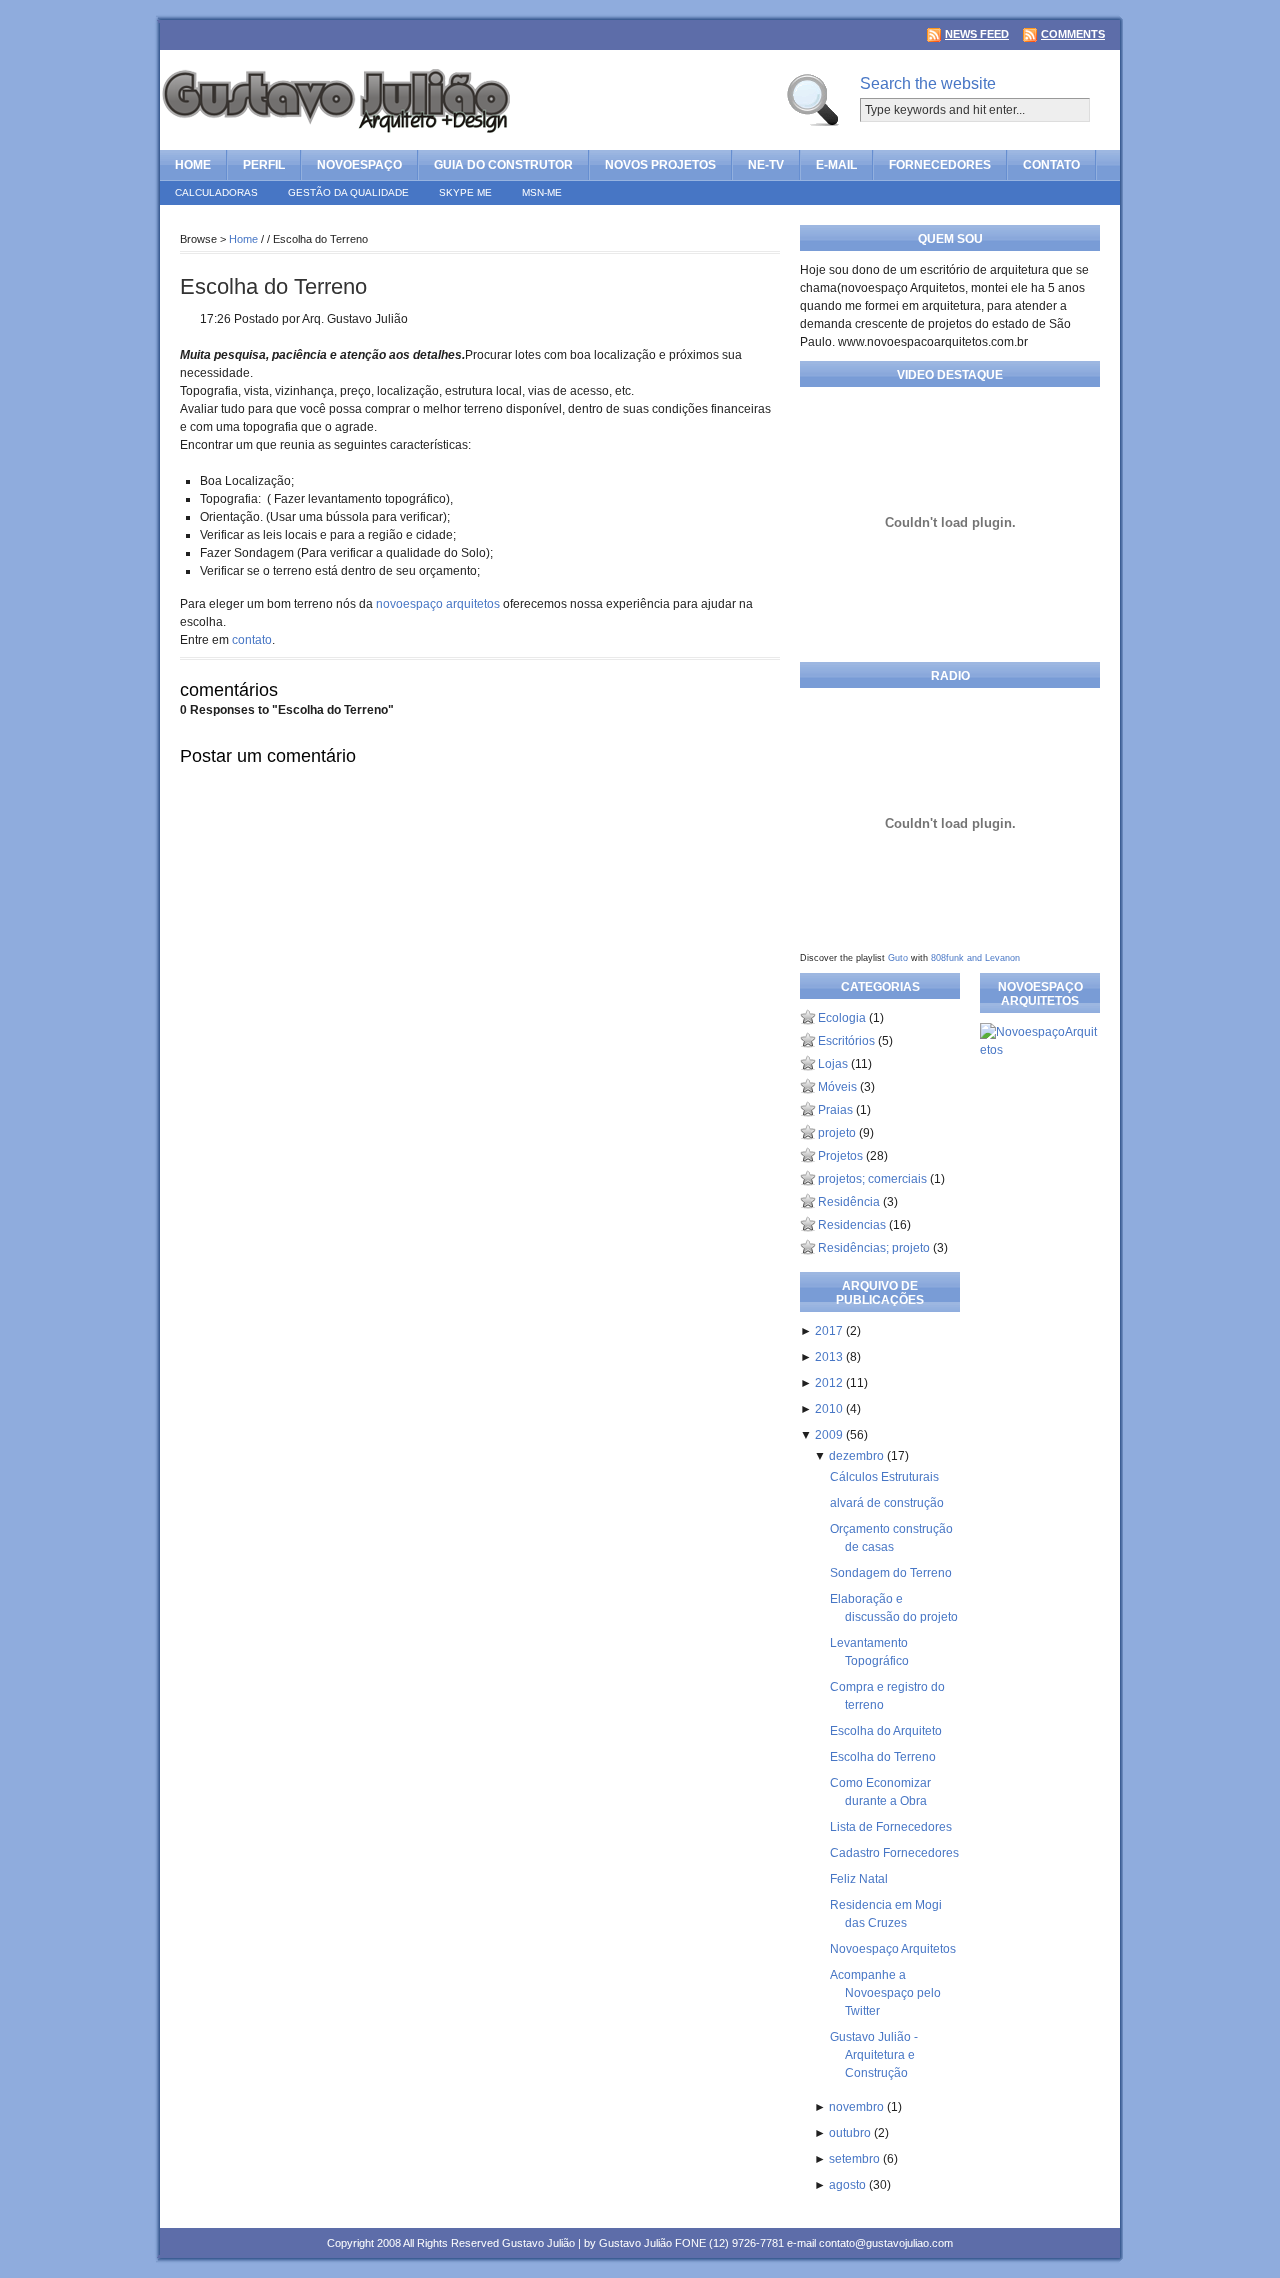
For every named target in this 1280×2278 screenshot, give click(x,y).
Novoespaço (359, 165)
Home (193, 165)
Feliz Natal (859, 1879)
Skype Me (465, 192)
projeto (837, 1133)
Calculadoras (216, 192)
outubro (851, 2133)
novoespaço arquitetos (438, 604)
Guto (898, 958)
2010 (830, 1409)
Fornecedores (940, 165)
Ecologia (842, 1018)
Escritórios (846, 1041)
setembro (856, 2159)
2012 (830, 1383)
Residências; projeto (874, 1248)
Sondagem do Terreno (891, 1573)
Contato (1051, 165)
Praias (835, 1110)
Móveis (837, 1087)
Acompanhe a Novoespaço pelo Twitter (885, 1993)
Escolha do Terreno (273, 286)
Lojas (833, 1064)
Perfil (264, 165)
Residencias (852, 1225)
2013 (830, 1357)
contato (252, 640)
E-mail (836, 165)
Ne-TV (766, 165)
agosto (849, 2185)
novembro (858, 2107)
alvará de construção (887, 1503)
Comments (1073, 34)
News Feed (977, 34)
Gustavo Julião (538, 2243)
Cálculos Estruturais (884, 1477)
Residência (849, 1202)
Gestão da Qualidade (348, 192)
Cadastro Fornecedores (894, 1853)
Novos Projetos (660, 165)
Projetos (840, 1156)
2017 (830, 1331)
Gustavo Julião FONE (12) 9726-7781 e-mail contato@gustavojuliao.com (776, 2243)
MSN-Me (542, 192)
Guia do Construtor (503, 165)
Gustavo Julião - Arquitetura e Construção (874, 2055)
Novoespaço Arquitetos (893, 1949)
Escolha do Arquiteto (886, 1731)
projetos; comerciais (872, 1179)
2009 (830, 1435)
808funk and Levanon (975, 958)
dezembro (858, 1456)
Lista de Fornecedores (891, 1827)
